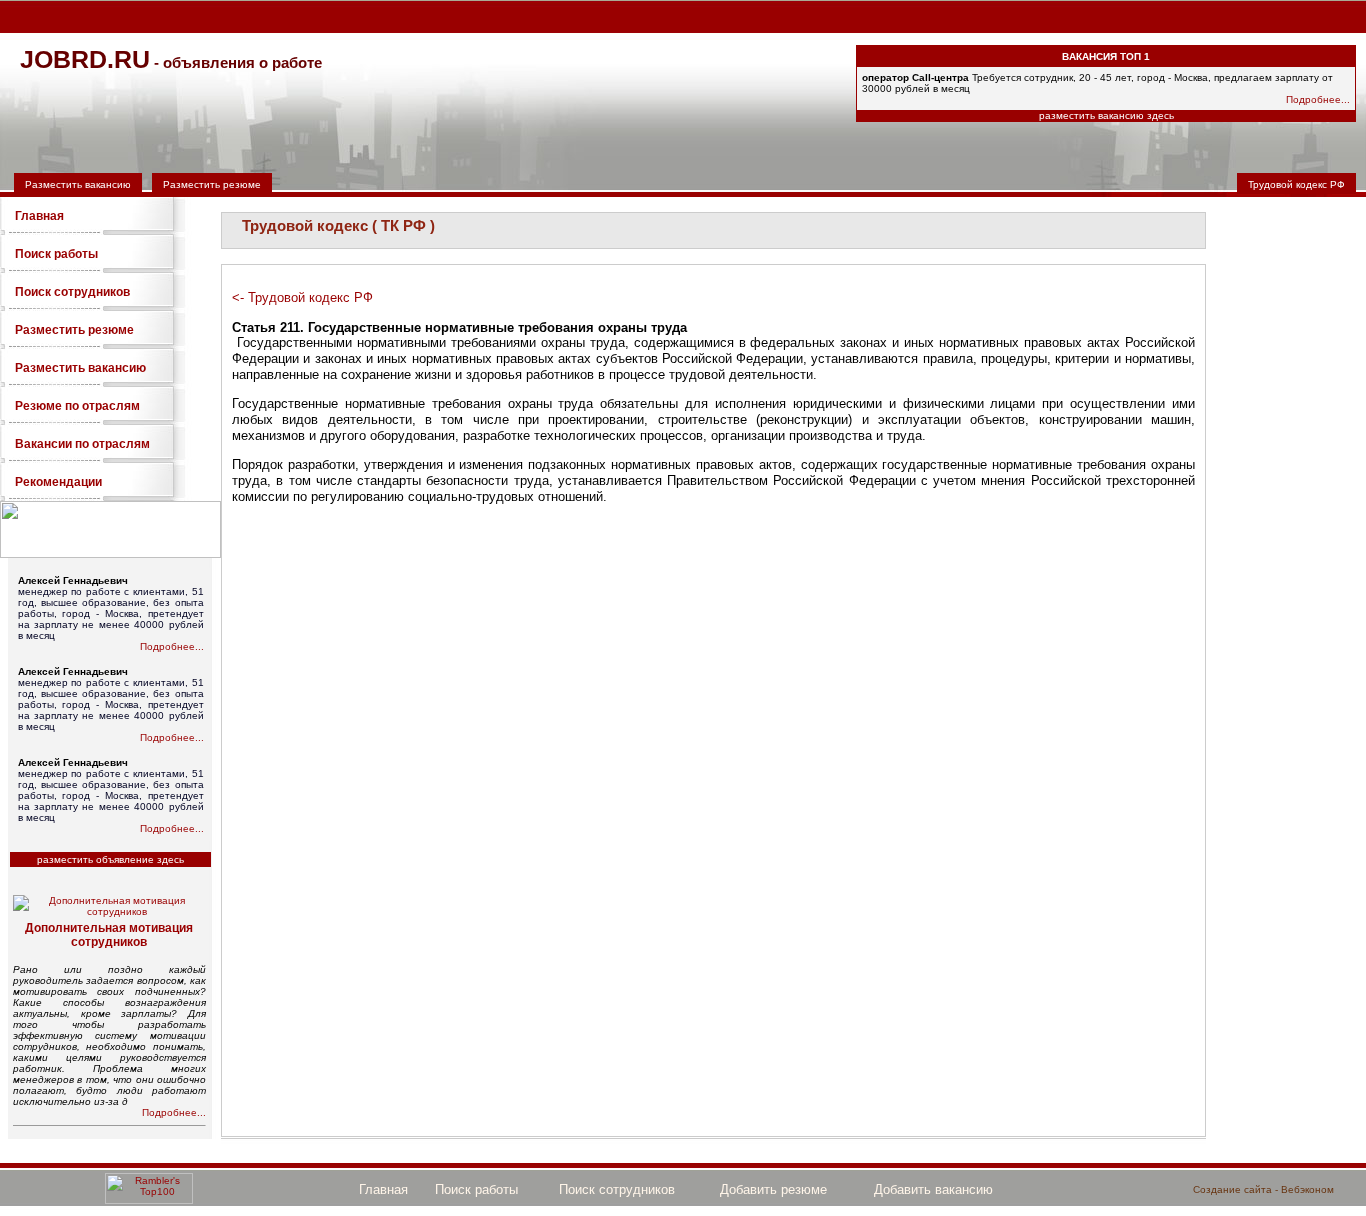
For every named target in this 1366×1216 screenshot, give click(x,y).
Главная (39, 216)
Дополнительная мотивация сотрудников (109, 935)
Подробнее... (1318, 99)
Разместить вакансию (78, 184)
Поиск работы (56, 254)
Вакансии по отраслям (82, 444)
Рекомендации (58, 482)
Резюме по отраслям (77, 406)
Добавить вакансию (933, 1189)
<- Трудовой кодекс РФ (302, 297)
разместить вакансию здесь (1106, 115)
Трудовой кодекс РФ (1296, 184)
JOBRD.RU (85, 59)
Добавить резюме (773, 1189)
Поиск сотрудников (72, 292)
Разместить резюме (212, 184)
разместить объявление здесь (110, 859)
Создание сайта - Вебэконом (1263, 1189)
